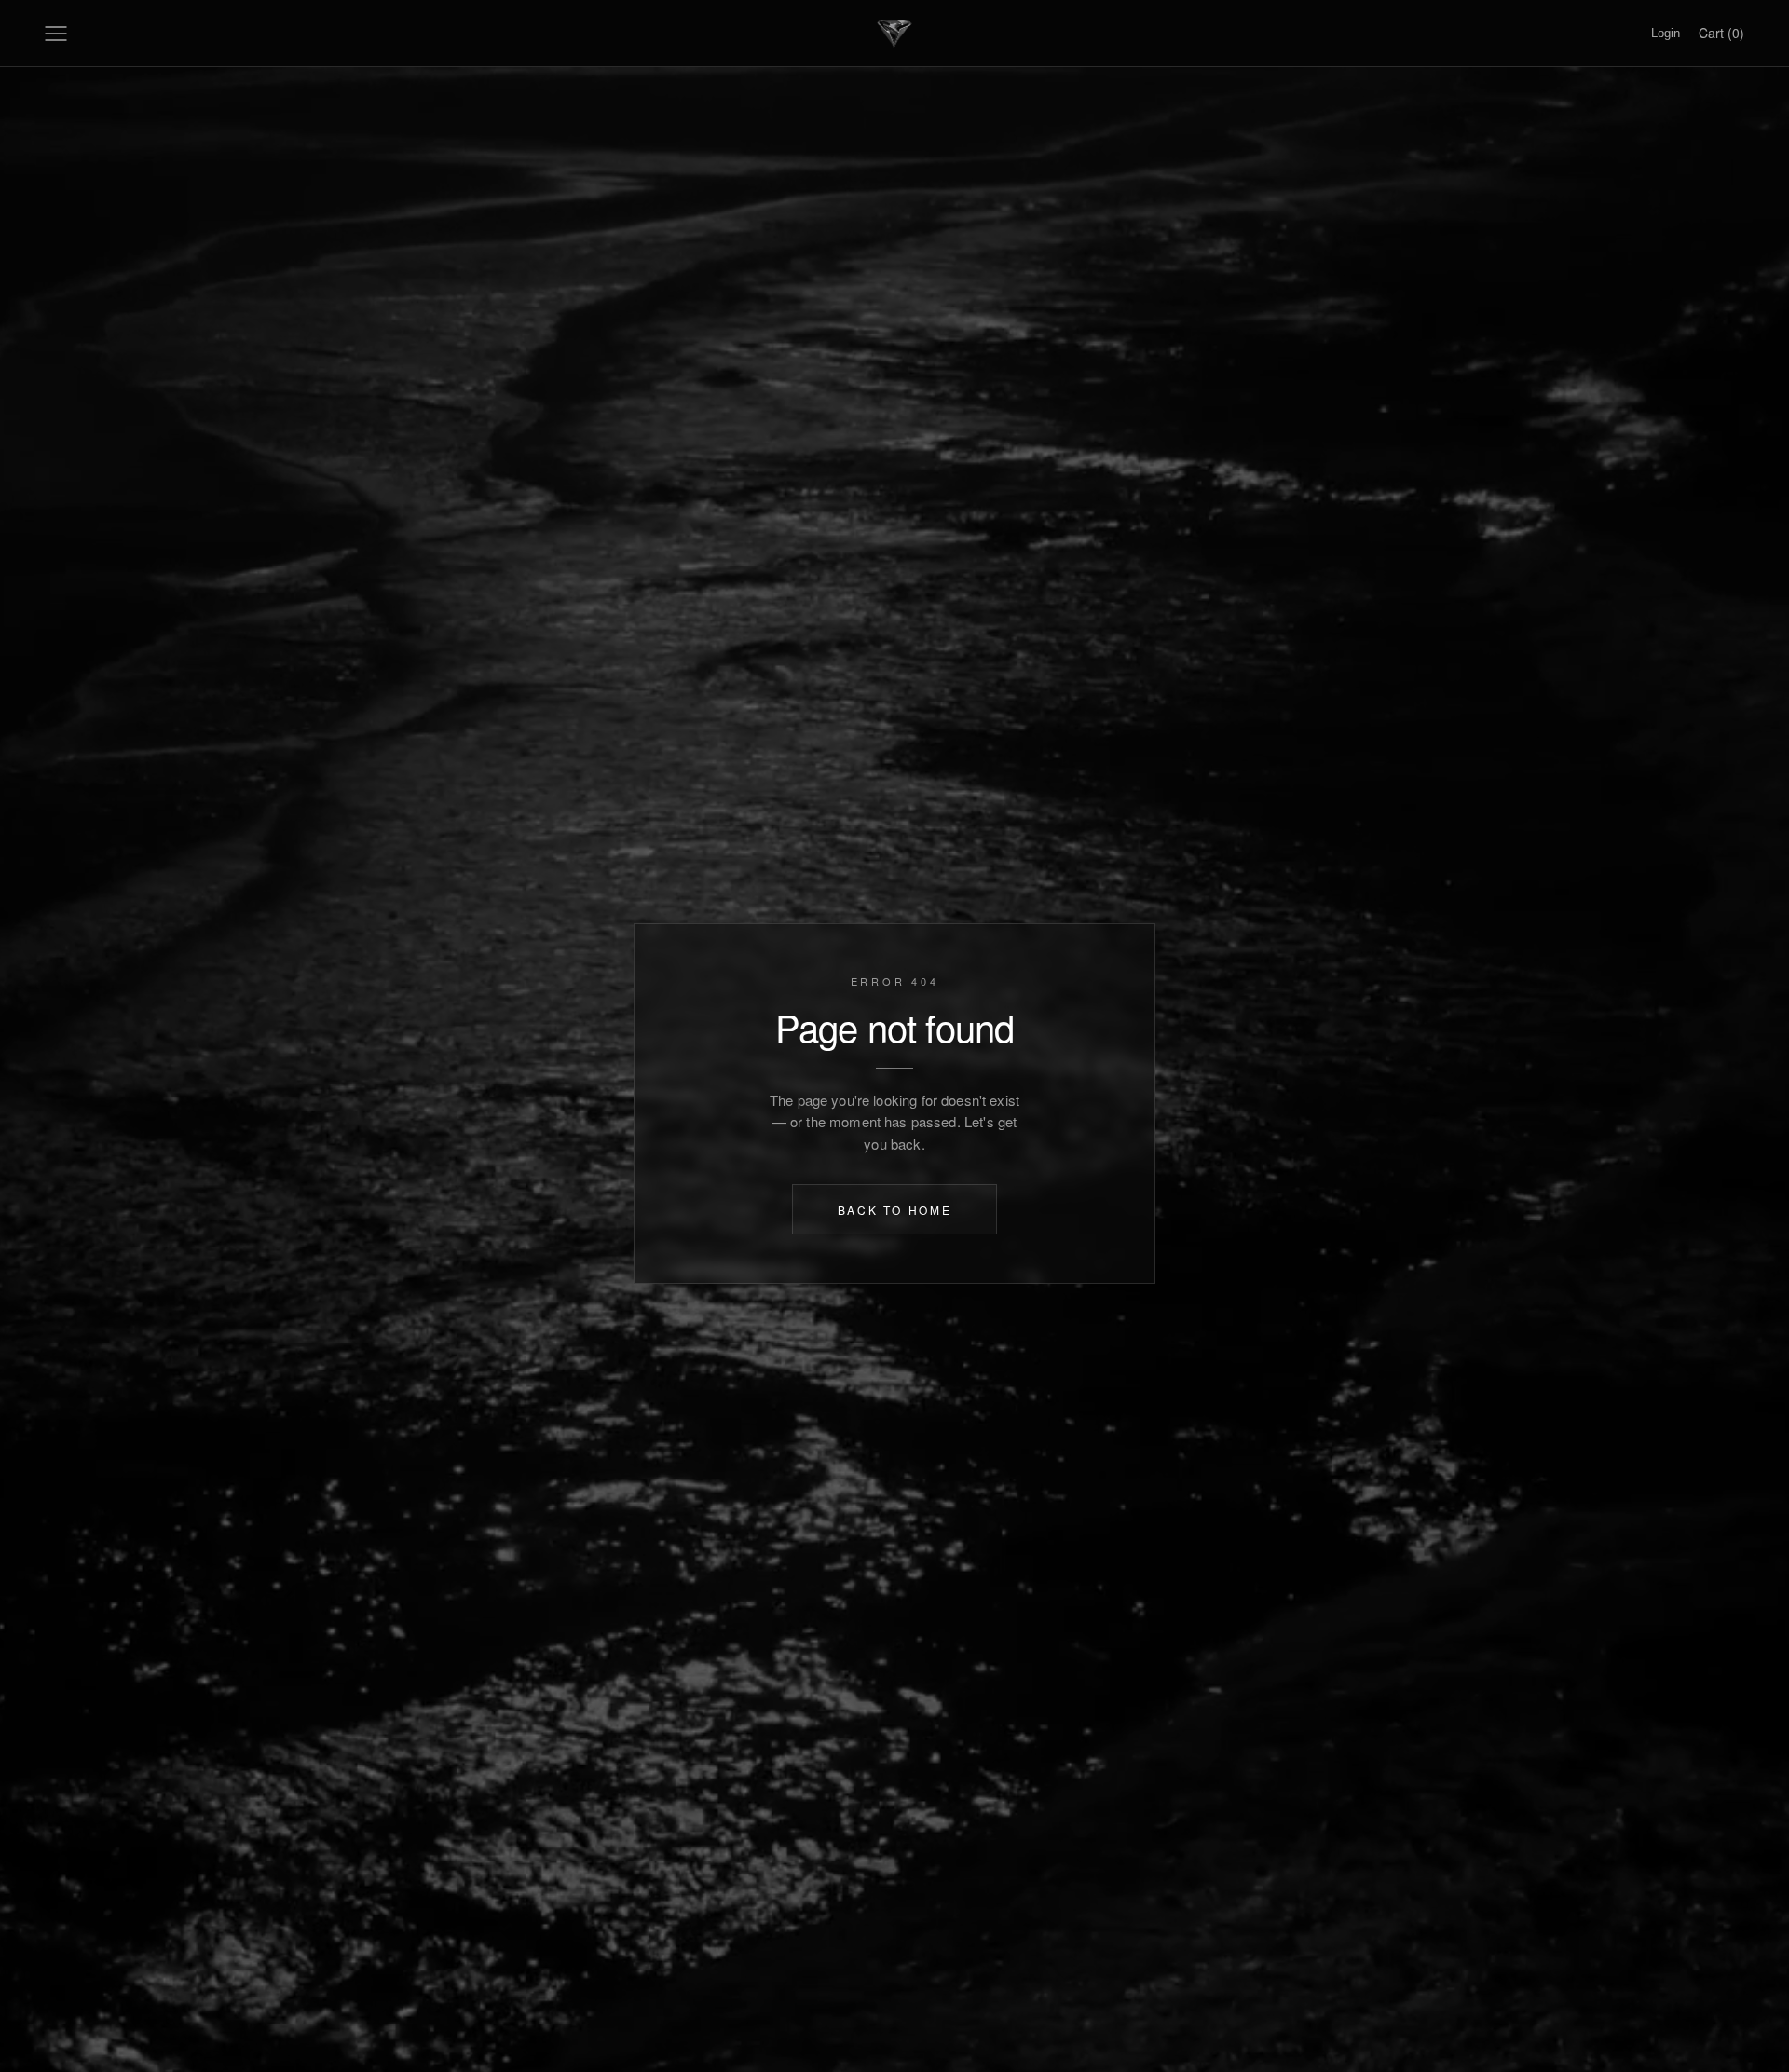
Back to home (895, 1209)
